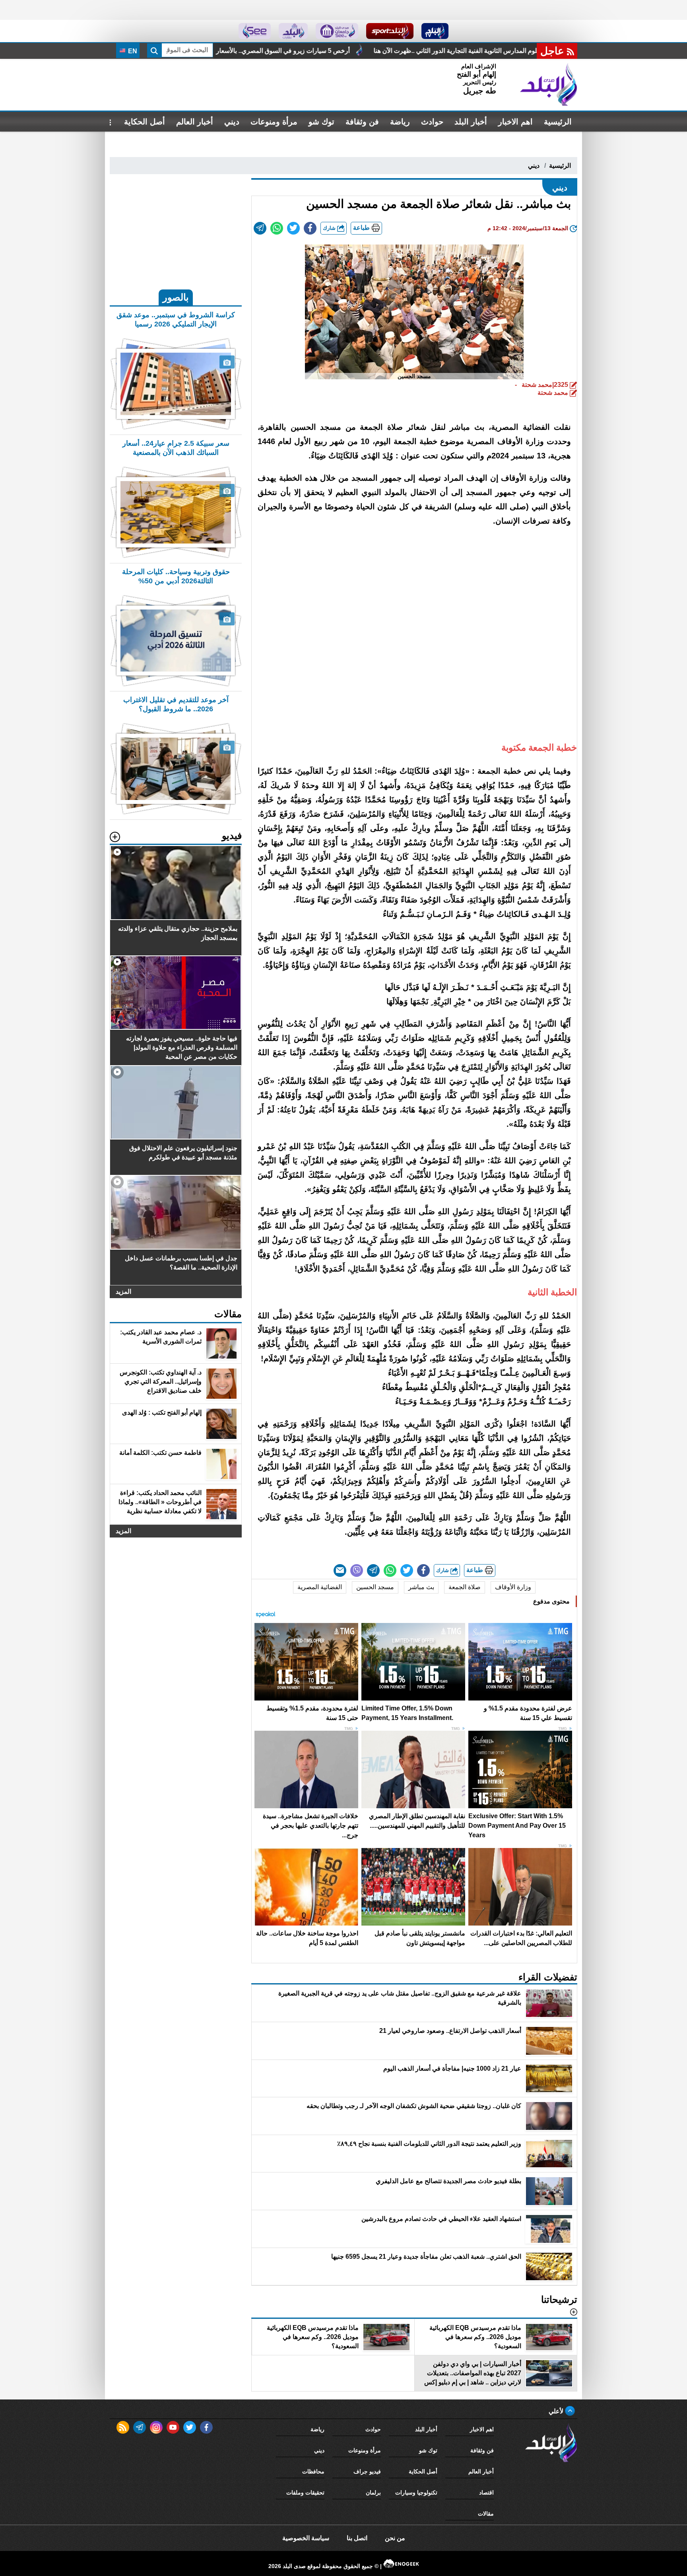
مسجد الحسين (375, 1587)
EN (132, 51)
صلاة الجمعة (465, 1587)
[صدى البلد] (549, 85)
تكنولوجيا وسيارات (416, 2493)
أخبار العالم (195, 122)
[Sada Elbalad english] (255, 31)
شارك (330, 228)
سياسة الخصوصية (306, 2538)
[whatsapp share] (277, 228)
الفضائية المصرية (320, 1587)
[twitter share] (293, 228)
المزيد (123, 1292)
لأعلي (557, 2411)
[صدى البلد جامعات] (337, 31)
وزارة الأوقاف (513, 1587)
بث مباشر (421, 1587)
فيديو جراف (367, 2471)
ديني (232, 122)
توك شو (321, 122)
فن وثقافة (362, 122)
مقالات (486, 2514)
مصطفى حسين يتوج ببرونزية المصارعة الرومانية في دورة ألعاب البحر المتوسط (282, 51)
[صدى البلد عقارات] (293, 31)
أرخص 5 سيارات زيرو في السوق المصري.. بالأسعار (476, 51)
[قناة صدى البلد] (435, 31)
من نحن (395, 2538)
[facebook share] (310, 228)
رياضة (400, 122)
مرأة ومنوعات (274, 122)
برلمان (373, 2493)
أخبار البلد (471, 122)
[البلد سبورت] (390, 31)
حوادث (432, 122)
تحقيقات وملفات (305, 2493)
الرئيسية (558, 122)
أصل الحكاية (145, 122)
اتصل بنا (357, 2538)
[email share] (260, 228)
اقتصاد (486, 2493)
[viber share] (357, 1570)
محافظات (313, 2471)
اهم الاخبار (515, 122)
